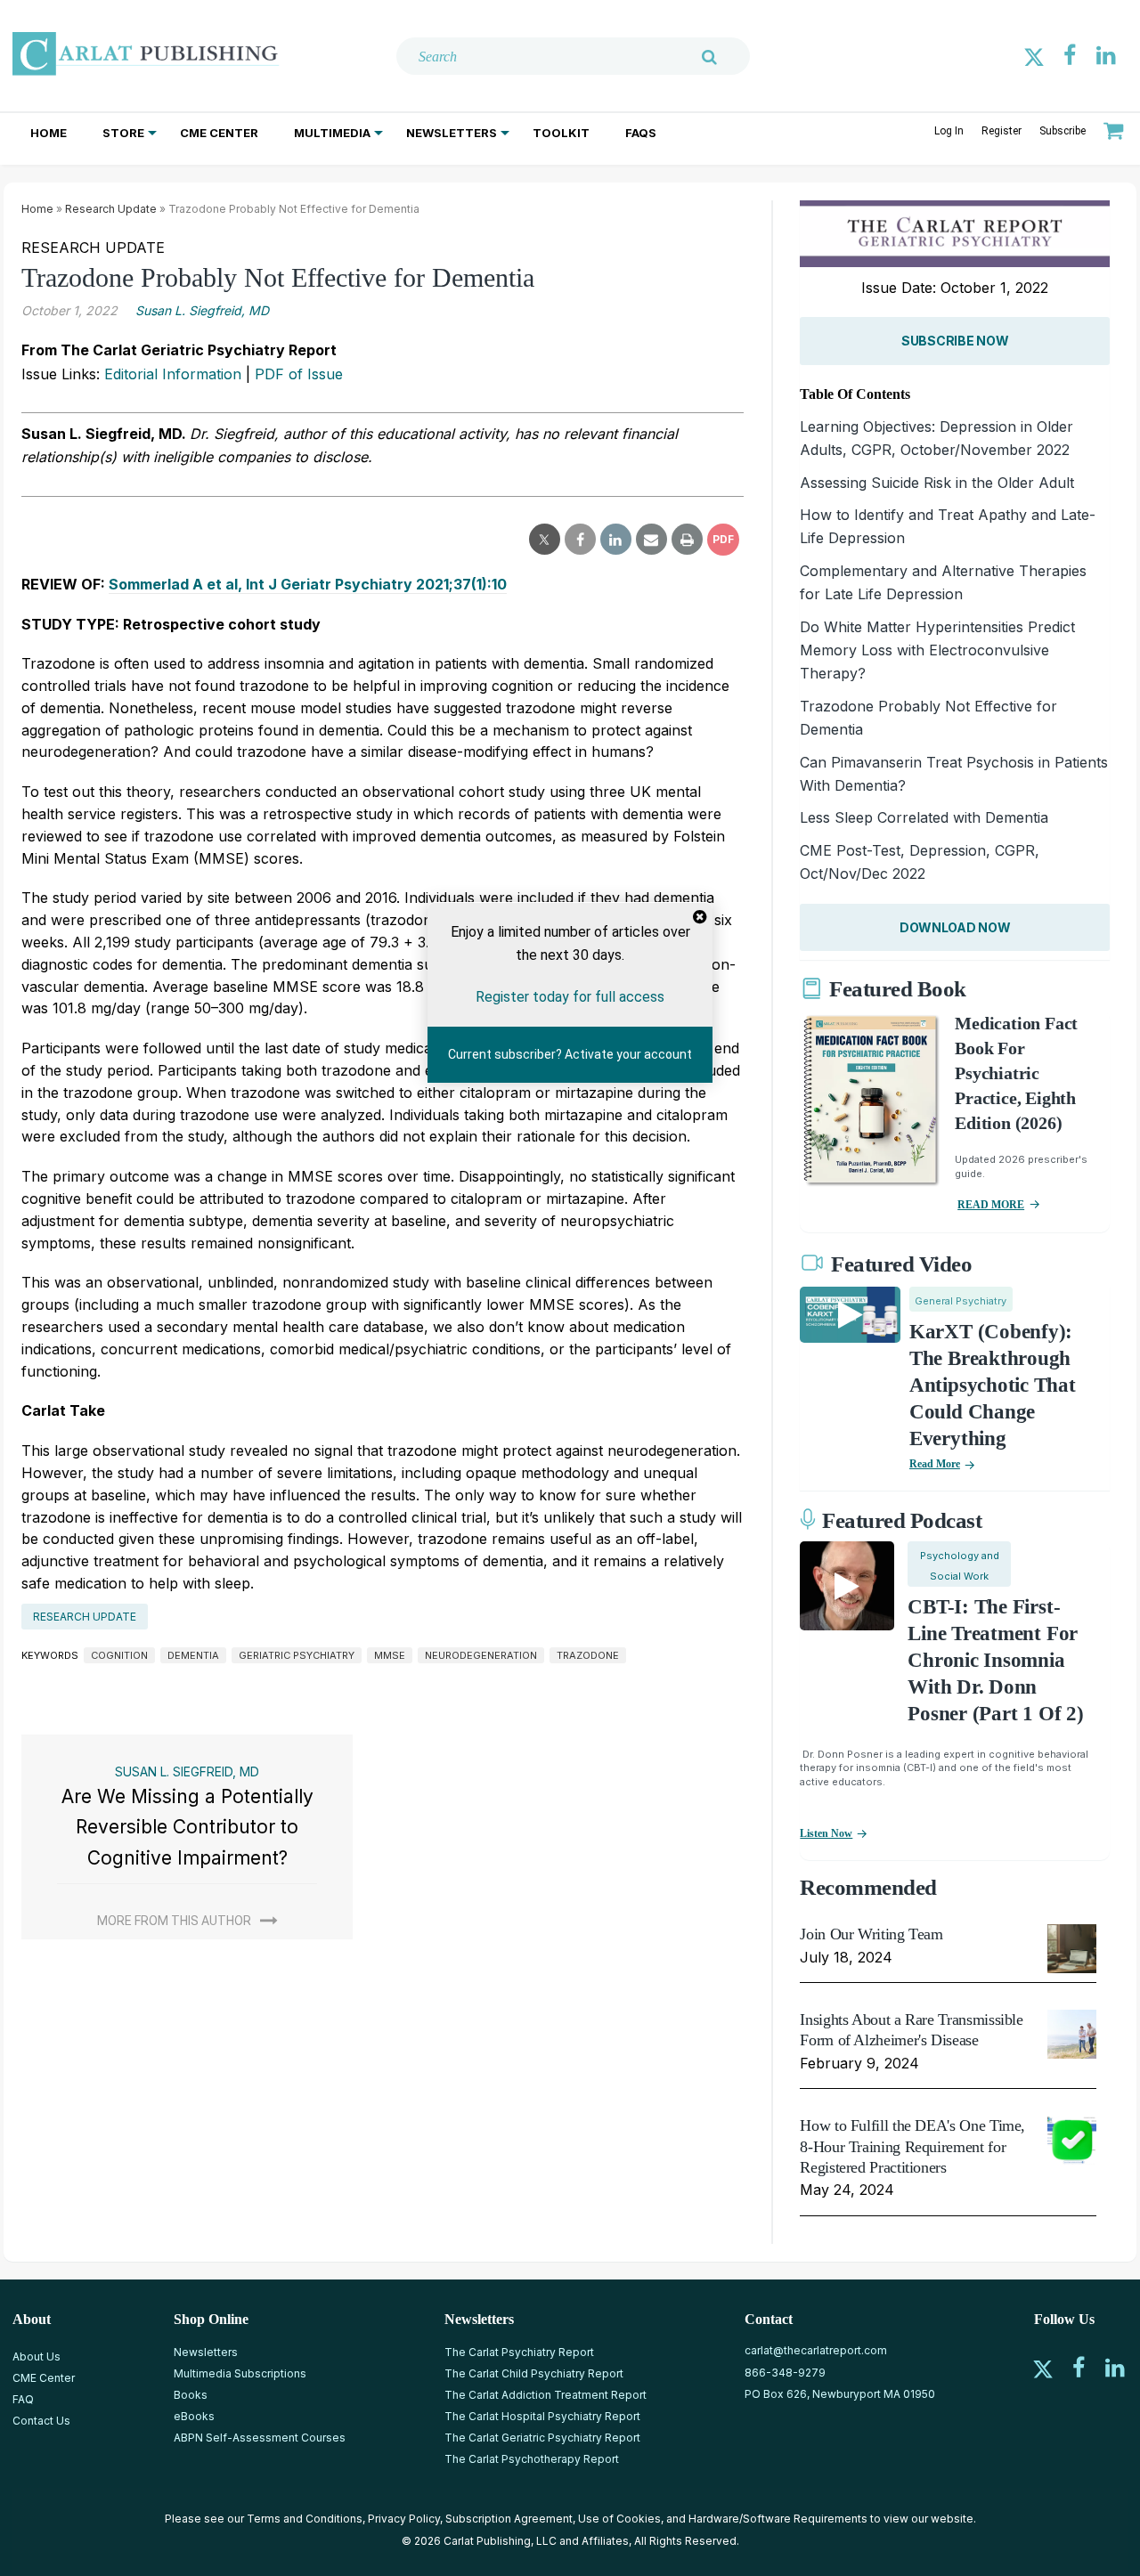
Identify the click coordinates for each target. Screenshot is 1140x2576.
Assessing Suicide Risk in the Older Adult (937, 483)
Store (123, 133)
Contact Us (41, 2421)
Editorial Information (173, 374)
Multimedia (332, 133)
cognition (119, 1655)
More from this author (174, 1921)
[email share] (651, 540)
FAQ (23, 2399)
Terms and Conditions (305, 2519)
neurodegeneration (481, 1655)
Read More (935, 1464)
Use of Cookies (619, 2519)
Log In (949, 131)
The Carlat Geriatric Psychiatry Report (542, 2438)
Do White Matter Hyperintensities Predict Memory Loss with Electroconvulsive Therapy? (937, 650)
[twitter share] (545, 540)
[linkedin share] (616, 540)
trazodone (588, 1655)
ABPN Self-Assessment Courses (260, 2438)
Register (1002, 131)
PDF (723, 539)
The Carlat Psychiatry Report (519, 2352)
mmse (390, 1655)
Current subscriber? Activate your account (570, 1054)
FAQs (641, 133)
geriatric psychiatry (297, 1655)
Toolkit (561, 133)
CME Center (219, 133)
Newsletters (452, 133)
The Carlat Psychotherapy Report (532, 2459)
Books (191, 2395)
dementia (193, 1655)
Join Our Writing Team (871, 1934)
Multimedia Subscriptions (240, 2373)
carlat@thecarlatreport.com (816, 2350)
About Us (37, 2357)
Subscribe (1063, 131)
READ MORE (991, 1205)
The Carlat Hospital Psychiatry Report (542, 2416)
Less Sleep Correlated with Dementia (924, 817)
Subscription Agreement (509, 2519)
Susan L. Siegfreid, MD (202, 310)
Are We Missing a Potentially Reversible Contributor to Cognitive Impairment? (187, 1827)
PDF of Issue (299, 374)
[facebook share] (580, 540)
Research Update (111, 209)
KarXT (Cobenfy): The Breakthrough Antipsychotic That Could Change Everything (993, 1385)
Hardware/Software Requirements (778, 2519)
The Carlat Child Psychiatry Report (534, 2373)
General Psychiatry (961, 1301)
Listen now (826, 1833)
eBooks (194, 2416)
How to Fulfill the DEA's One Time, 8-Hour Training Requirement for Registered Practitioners (912, 2146)
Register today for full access (570, 996)
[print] (687, 540)
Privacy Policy (404, 2519)
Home (49, 133)
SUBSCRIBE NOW (955, 341)
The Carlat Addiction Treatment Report (546, 2395)
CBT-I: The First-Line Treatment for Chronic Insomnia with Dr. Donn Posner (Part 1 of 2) (995, 1660)
